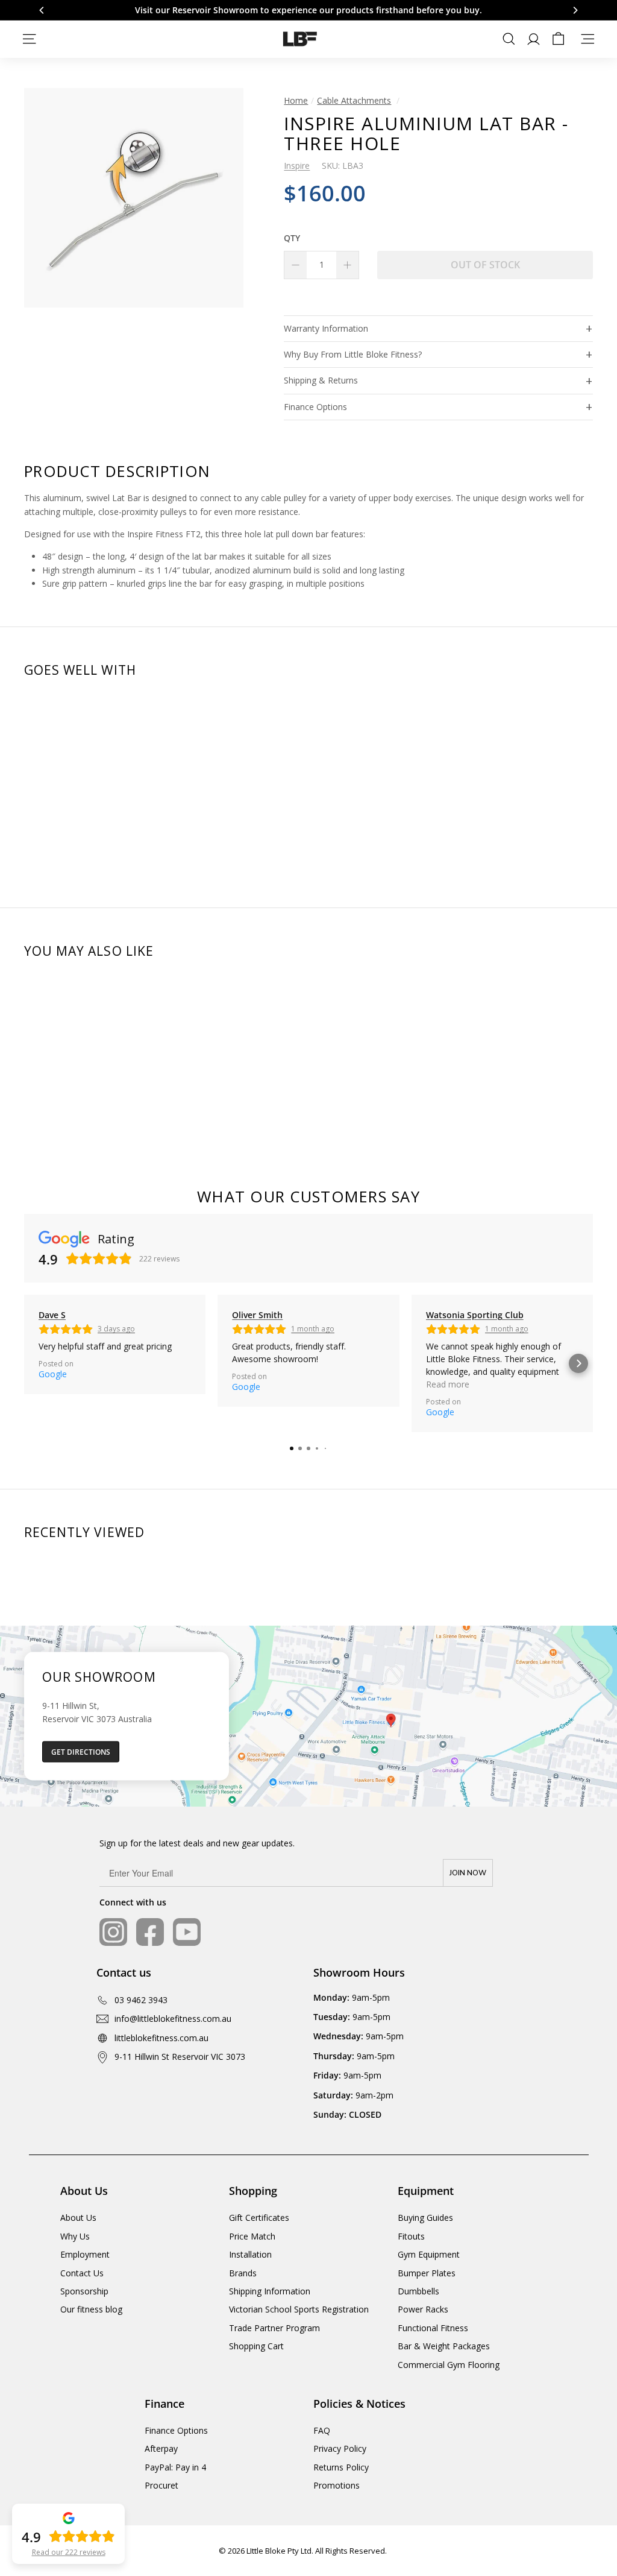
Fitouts (411, 2236)
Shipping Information (270, 2291)
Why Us (75, 2236)
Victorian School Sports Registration (299, 2309)
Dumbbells (418, 2291)
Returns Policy (341, 2467)
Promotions (337, 2485)
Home (296, 100)
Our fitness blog (91, 2309)
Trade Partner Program (274, 2328)
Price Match (252, 2236)
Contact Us (82, 2273)
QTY (292, 238)
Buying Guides (425, 2218)
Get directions (81, 1751)
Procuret (161, 2485)
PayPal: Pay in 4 (175, 2467)
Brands (243, 2273)
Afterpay (161, 2448)
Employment (85, 2254)
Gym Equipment (429, 2254)
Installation (250, 2254)
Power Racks (423, 2309)
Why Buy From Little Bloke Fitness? (353, 354)
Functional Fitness (433, 2328)
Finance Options (315, 407)
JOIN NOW (468, 1873)
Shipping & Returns (321, 380)
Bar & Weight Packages (444, 2346)
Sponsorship (84, 2291)
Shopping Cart (256, 2346)
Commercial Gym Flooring (449, 2365)
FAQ (322, 2430)
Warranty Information (326, 328)
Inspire (297, 166)
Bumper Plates (427, 2273)
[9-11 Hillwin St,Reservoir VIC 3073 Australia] (308, 1716)
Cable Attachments (354, 100)
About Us (78, 2218)
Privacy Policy (340, 2448)
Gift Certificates (259, 2218)
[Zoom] (134, 198)
